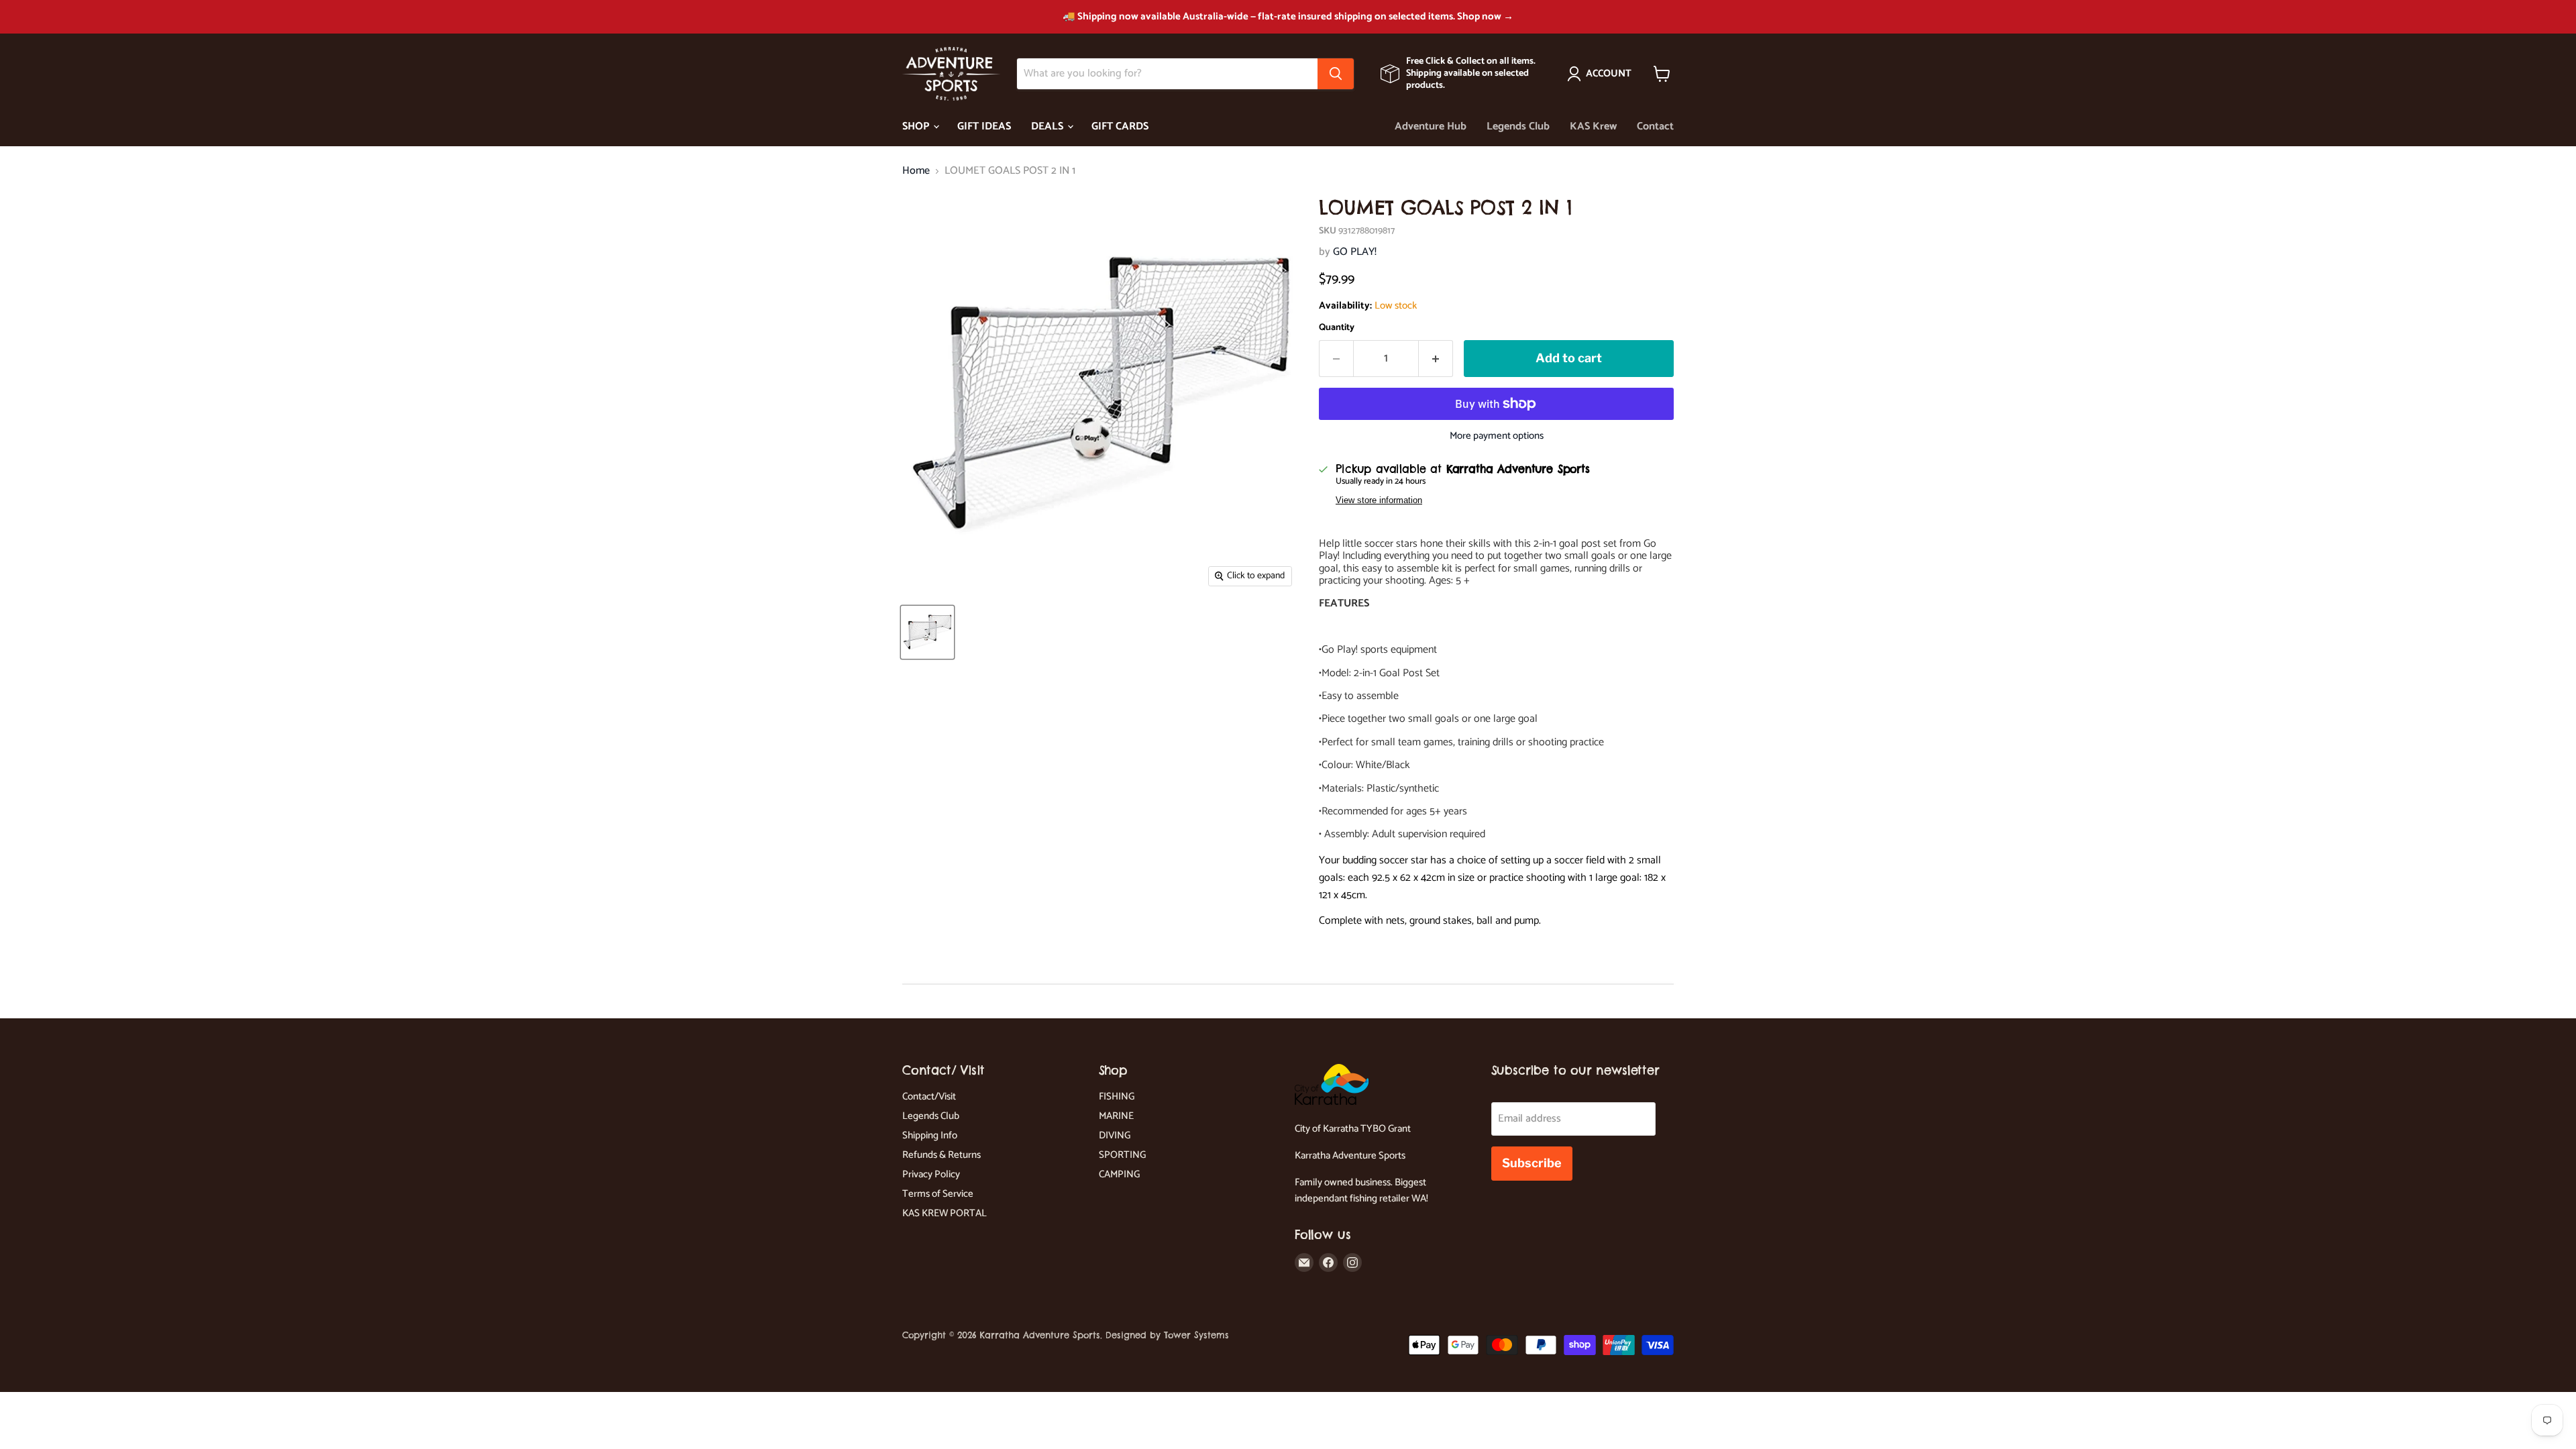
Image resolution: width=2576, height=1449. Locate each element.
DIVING (1115, 1135)
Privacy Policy (931, 1174)
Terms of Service (938, 1194)
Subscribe (1532, 1163)
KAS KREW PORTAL (945, 1213)
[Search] (1336, 74)
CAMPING (1119, 1174)
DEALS (1049, 126)
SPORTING (1122, 1155)
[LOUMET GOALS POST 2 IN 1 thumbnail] (927, 632)
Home (916, 171)
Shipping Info (930, 1135)
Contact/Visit (929, 1096)
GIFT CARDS (1120, 126)
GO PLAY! (1355, 252)
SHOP (917, 126)
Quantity (1337, 328)
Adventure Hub (1431, 126)
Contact (1655, 126)
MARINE (1116, 1116)
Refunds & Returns (942, 1155)
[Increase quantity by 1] (1436, 359)
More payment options (1497, 436)
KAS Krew (1593, 126)
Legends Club (1518, 126)
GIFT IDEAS (984, 126)
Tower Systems (1196, 1335)
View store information (1379, 500)
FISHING (1117, 1096)
